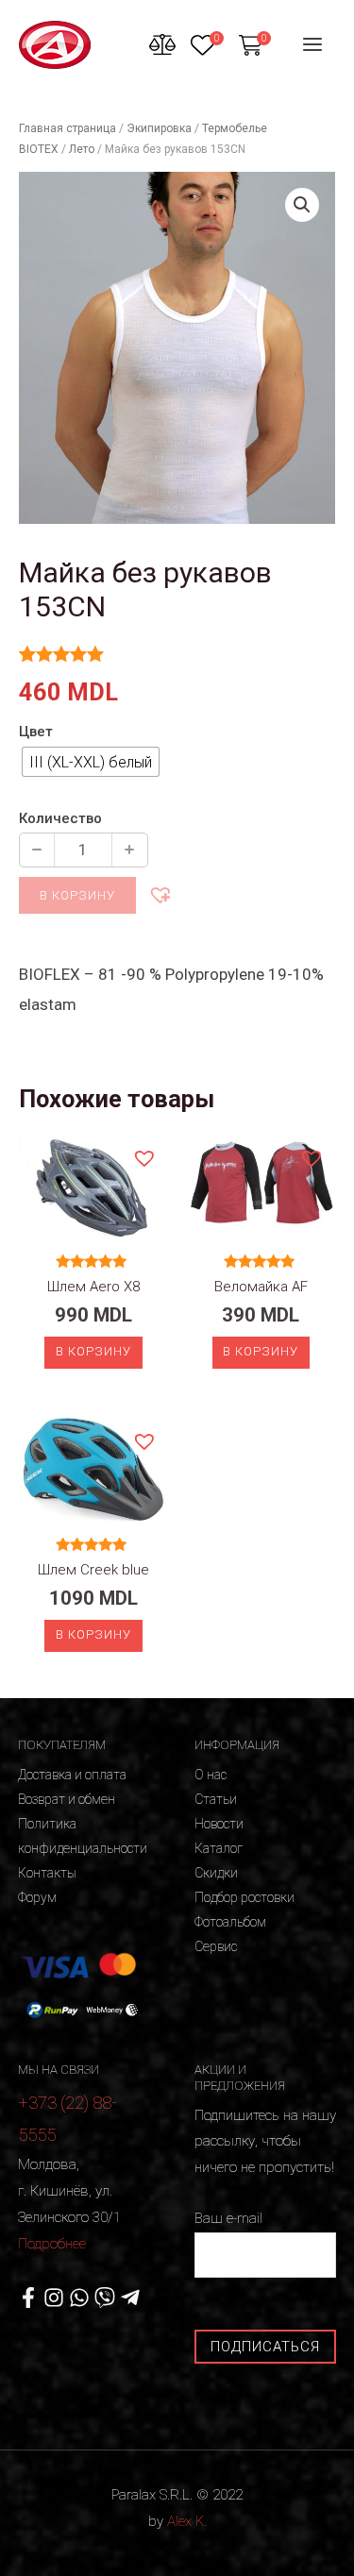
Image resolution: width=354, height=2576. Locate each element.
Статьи (216, 1799)
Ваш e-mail (228, 2218)
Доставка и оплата (72, 1775)
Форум (37, 1897)
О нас (211, 1775)
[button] (160, 894)
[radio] (91, 762)
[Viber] (105, 2298)
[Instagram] (54, 2298)
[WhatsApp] (79, 2298)
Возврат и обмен (67, 1799)
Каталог (219, 1848)
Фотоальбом (230, 1922)
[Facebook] (28, 2298)
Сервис (216, 1946)
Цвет (36, 732)
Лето (82, 149)
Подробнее (52, 2244)
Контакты (47, 1873)
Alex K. (187, 2521)
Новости (219, 1824)
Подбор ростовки (244, 1897)
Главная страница (67, 128)
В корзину (77, 895)
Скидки (216, 1873)
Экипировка (159, 128)
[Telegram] (130, 2298)
